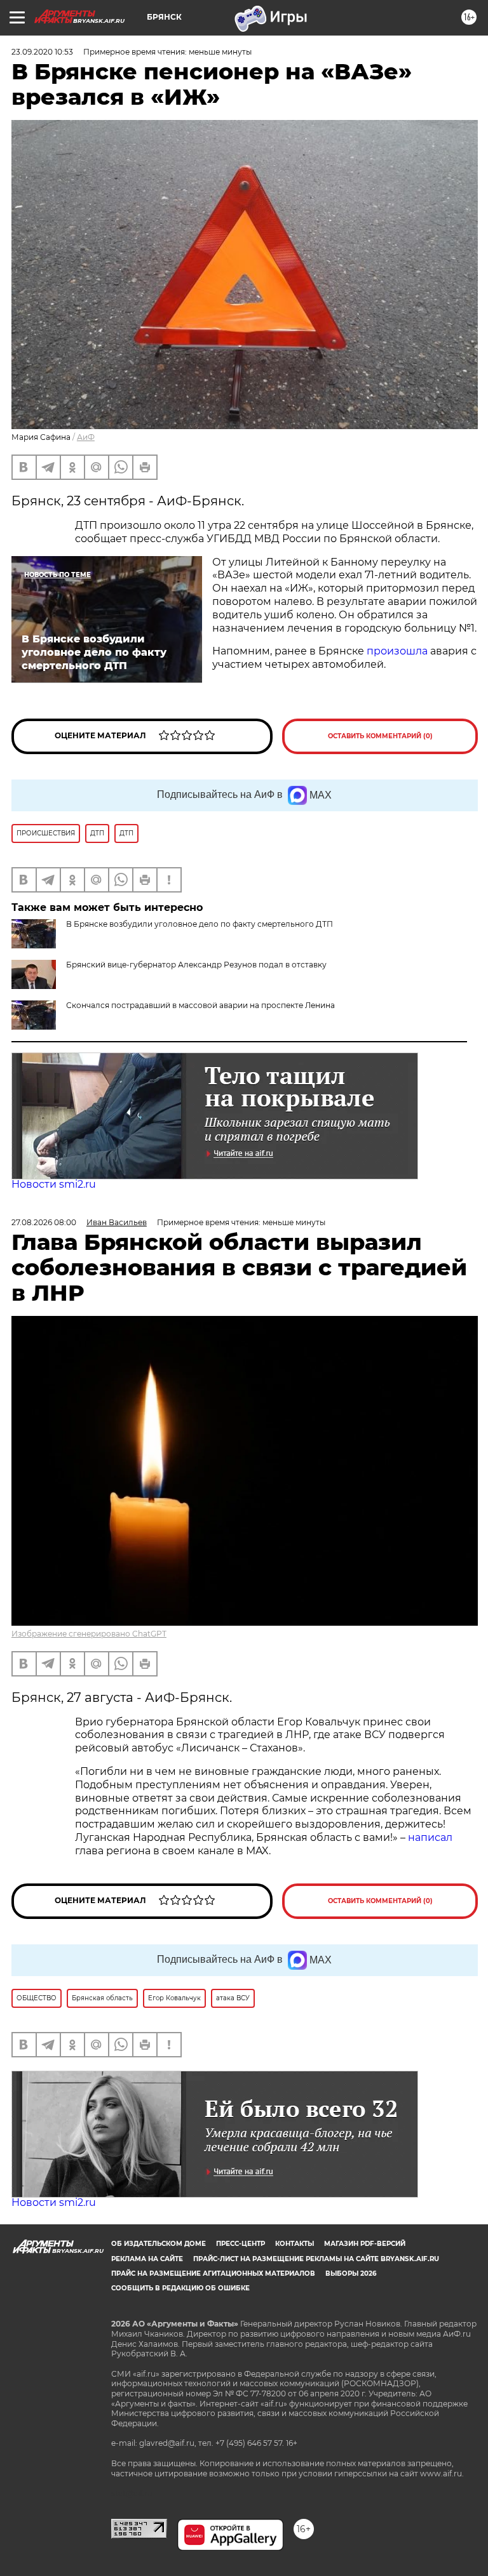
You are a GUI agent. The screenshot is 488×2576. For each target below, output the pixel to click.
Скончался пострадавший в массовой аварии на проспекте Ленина (200, 1005)
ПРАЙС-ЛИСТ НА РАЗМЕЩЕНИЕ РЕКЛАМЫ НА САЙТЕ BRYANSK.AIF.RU (316, 2259)
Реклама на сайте (147, 2259)
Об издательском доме (159, 2244)
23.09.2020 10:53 (42, 52)
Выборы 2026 (351, 2274)
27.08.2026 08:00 (44, 1222)
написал (430, 1837)
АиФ (86, 437)
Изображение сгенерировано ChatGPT (89, 1634)
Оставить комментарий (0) (380, 736)
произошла (397, 651)
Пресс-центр (241, 2244)
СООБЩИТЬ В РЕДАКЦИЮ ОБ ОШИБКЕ (180, 2288)
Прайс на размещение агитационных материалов (213, 2274)
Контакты (295, 2244)
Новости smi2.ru (54, 1184)
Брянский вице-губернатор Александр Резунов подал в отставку (196, 965)
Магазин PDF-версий (365, 2244)
